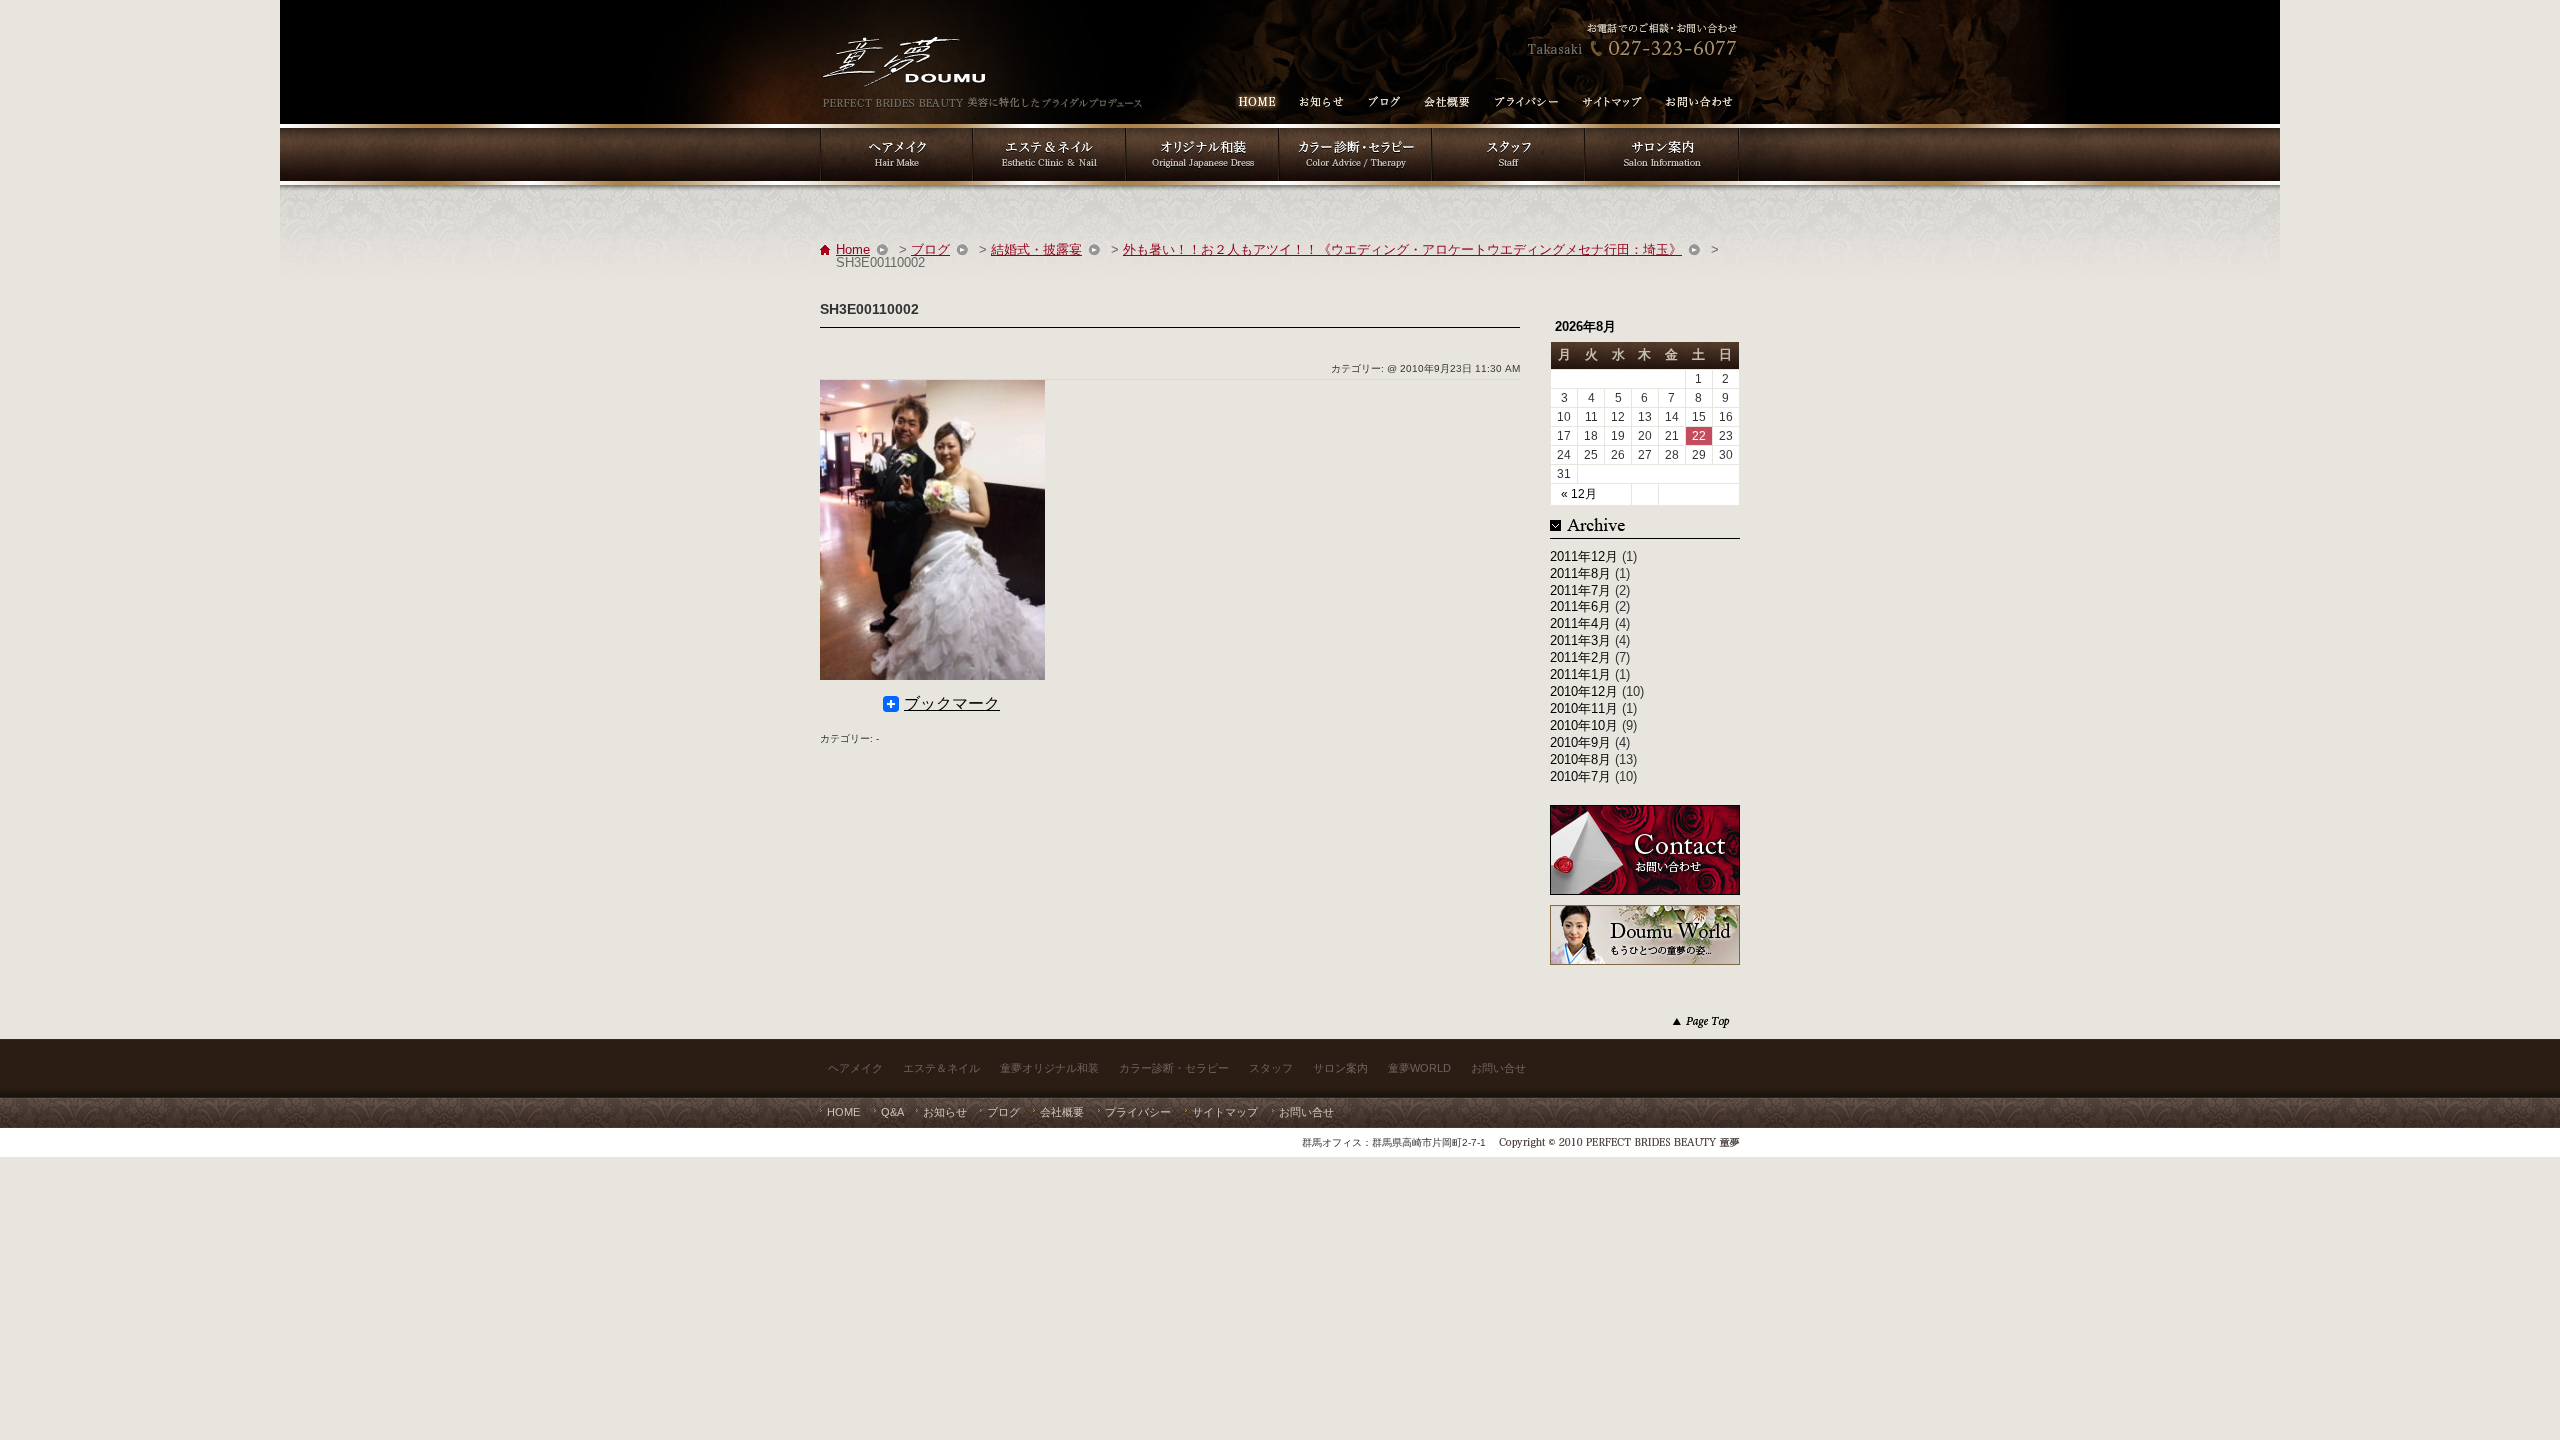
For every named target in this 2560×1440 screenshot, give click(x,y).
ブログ (930, 249)
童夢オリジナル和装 (1049, 1068)
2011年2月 (1580, 657)
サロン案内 (1340, 1068)
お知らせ (945, 1112)
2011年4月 (1580, 623)
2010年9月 (1580, 742)
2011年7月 (1580, 590)
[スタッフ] (1508, 130)
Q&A (892, 1112)
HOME (843, 1112)
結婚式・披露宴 (1036, 249)
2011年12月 (1584, 556)
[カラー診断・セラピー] (1355, 130)
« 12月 (1579, 494)
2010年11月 (1584, 708)
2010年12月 (1584, 691)
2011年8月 (1580, 573)
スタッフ (1271, 1068)
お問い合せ (1498, 1068)
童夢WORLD (1419, 1068)
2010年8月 (1580, 759)
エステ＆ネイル (941, 1068)
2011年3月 (1580, 640)
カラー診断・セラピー (1174, 1068)
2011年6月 (1580, 606)
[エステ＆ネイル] (1049, 130)
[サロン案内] (1662, 130)
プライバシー (1138, 1112)
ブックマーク (952, 704)
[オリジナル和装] (1202, 130)
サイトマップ (1225, 1112)
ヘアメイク (855, 1068)
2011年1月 (1580, 674)
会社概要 (1062, 1112)
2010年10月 (1584, 725)
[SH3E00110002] (932, 390)
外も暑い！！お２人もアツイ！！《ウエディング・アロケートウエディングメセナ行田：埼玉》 (1402, 249)
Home (853, 249)
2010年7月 (1580, 776)
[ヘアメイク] (896, 130)
